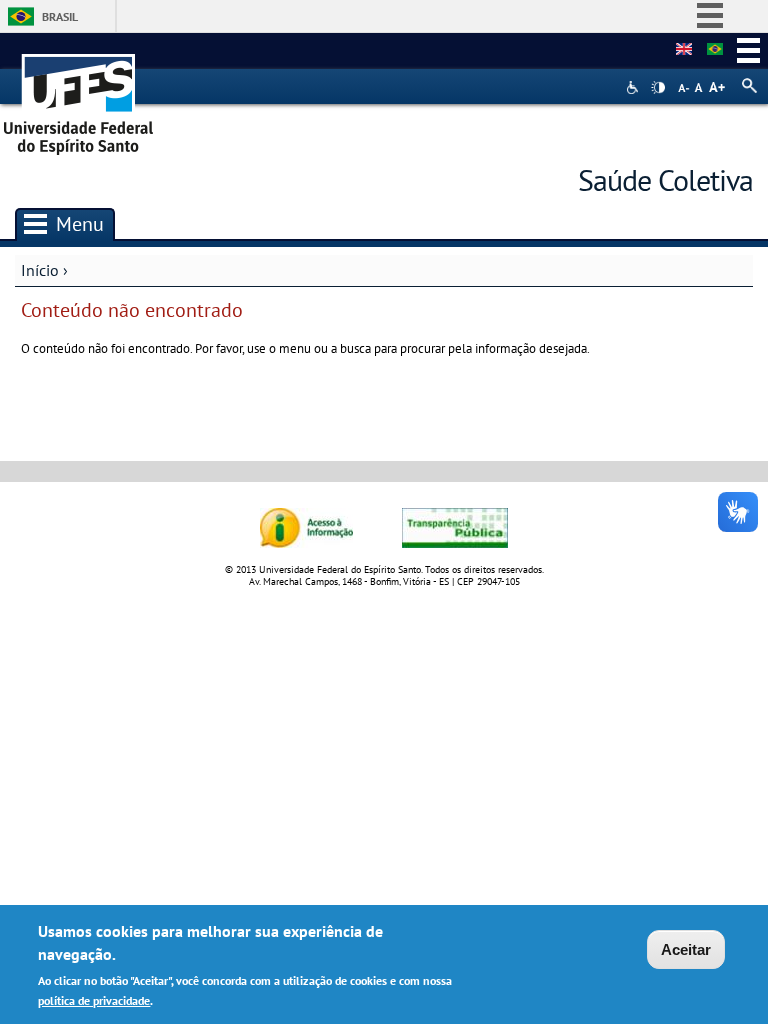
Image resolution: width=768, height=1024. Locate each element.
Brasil (60, 16)
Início (40, 270)
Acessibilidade (634, 87)
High (658, 88)
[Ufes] (79, 97)
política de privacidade (94, 1000)
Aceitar (686, 949)
